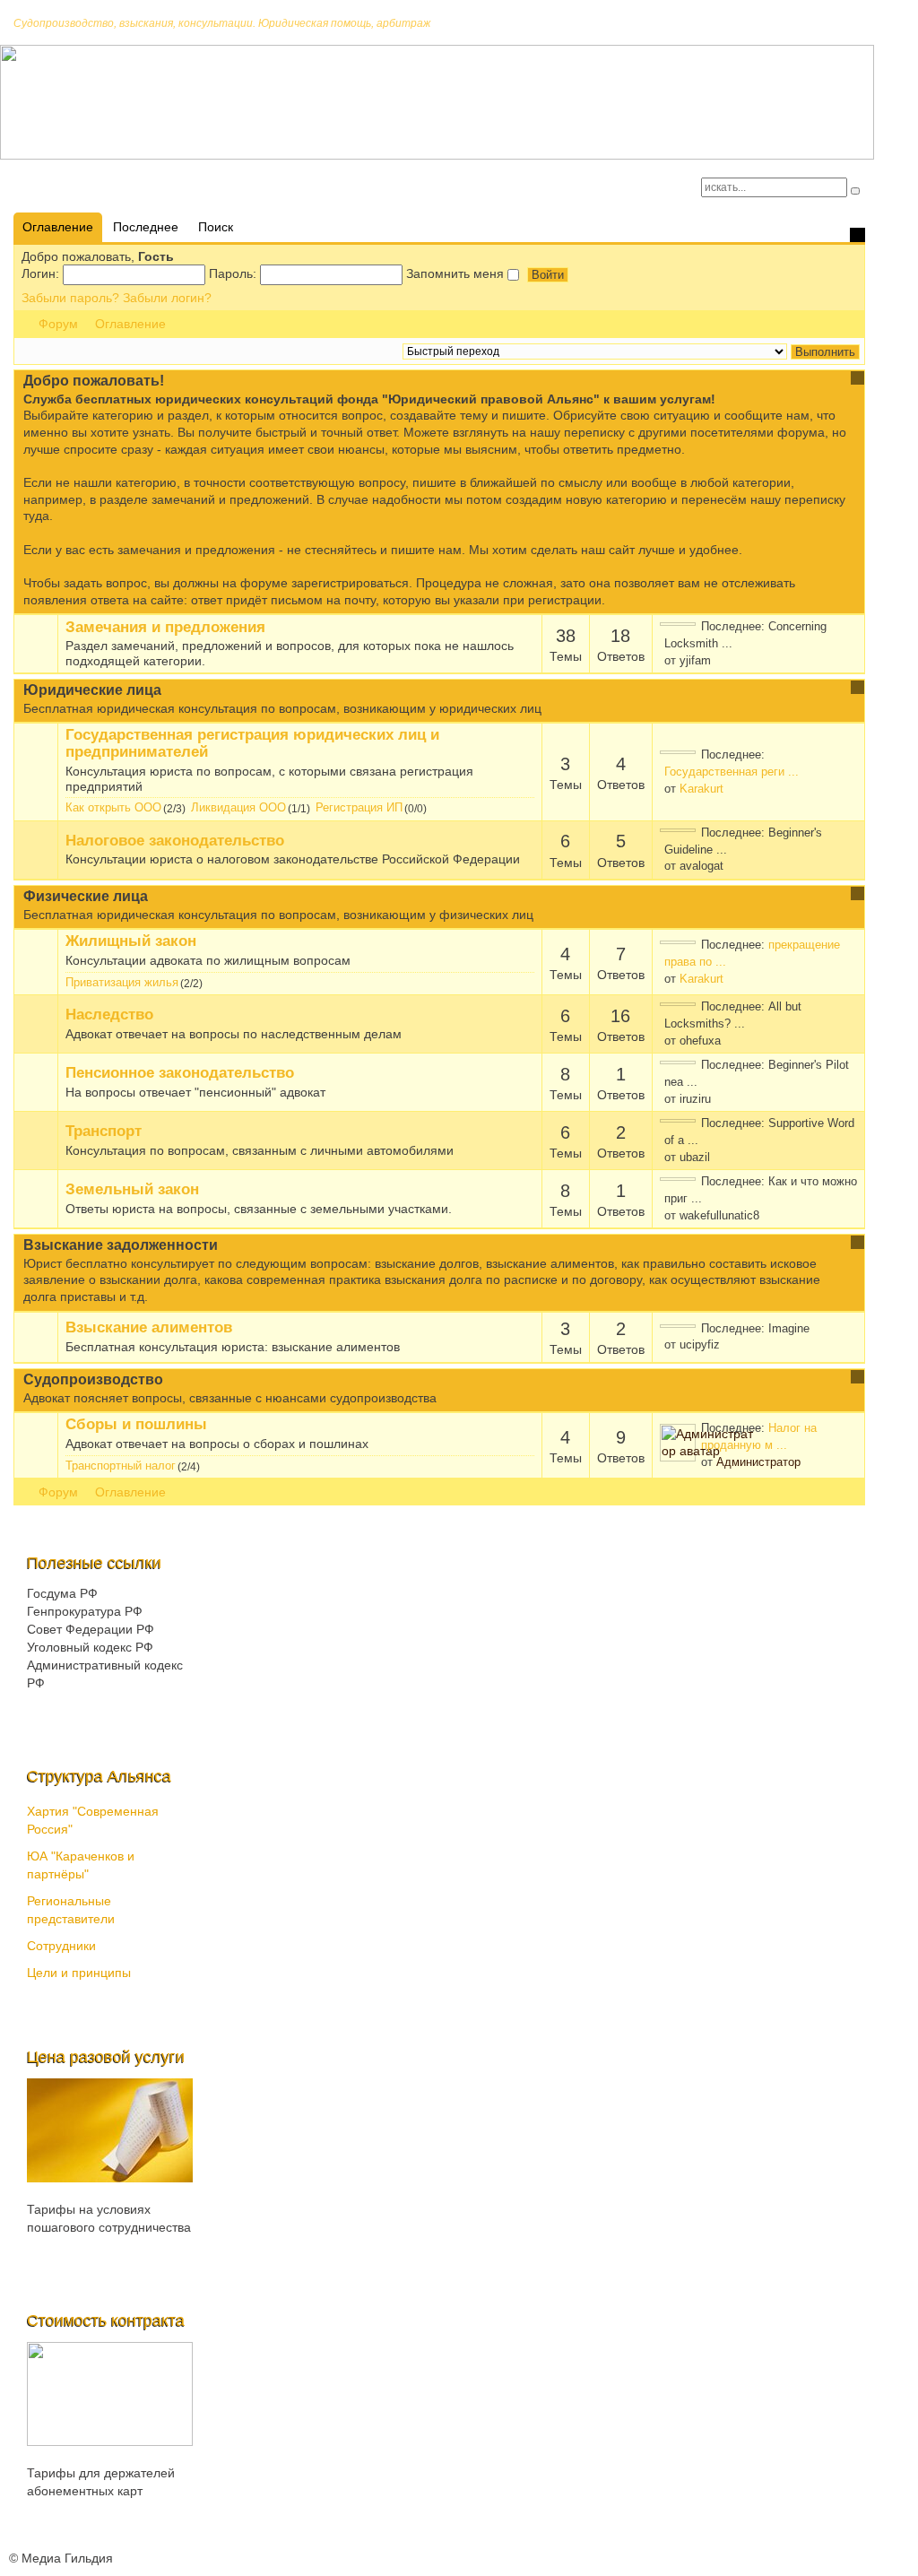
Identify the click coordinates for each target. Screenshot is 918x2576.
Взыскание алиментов (149, 1328)
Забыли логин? (167, 298)
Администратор (758, 1462)
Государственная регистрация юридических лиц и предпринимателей (252, 744)
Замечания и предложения (165, 628)
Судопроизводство (93, 1379)
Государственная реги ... (732, 772)
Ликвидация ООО (238, 807)
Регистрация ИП (359, 807)
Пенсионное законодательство (180, 1073)
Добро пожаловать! (94, 381)
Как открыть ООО (113, 807)
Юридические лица (92, 690)
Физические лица (86, 896)
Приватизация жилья (122, 982)
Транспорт (104, 1132)
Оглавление (130, 324)
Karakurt (701, 789)
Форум (58, 324)
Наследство (109, 1015)
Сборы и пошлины (136, 1425)
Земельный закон (132, 1190)
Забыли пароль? (70, 298)
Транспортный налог (121, 1466)
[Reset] (855, 191)
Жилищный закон (131, 941)
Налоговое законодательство (175, 841)
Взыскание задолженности (121, 1245)
